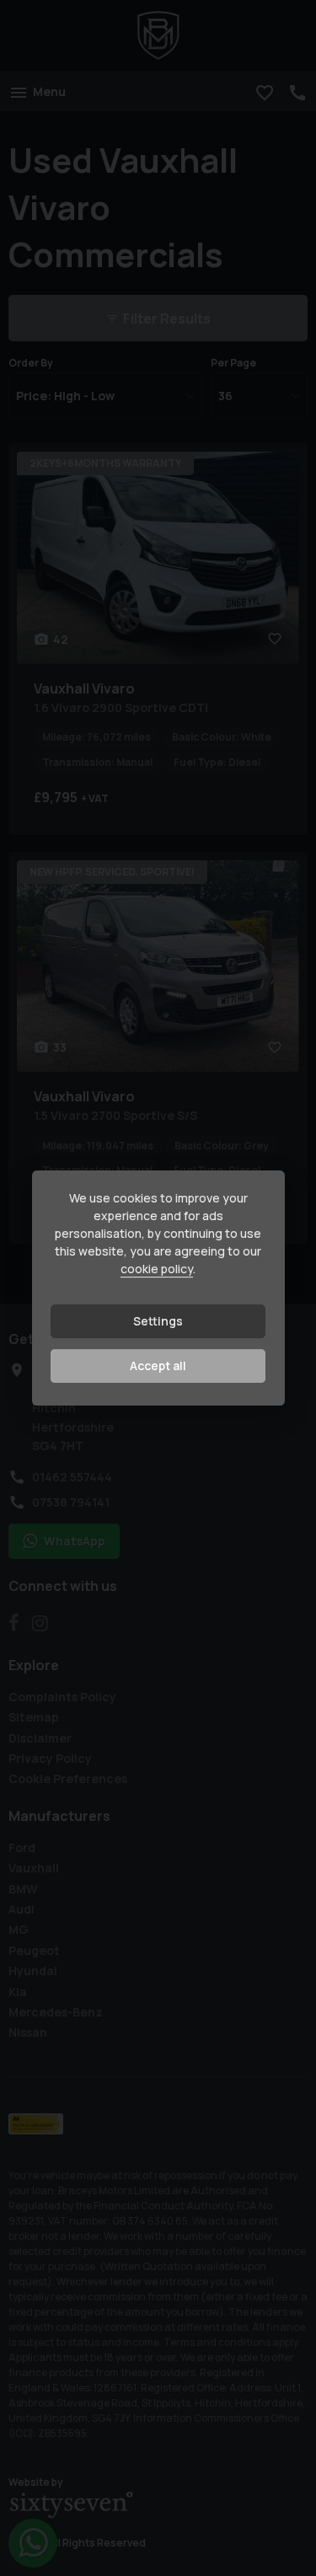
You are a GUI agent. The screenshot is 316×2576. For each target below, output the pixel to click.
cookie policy (157, 1269)
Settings (158, 1321)
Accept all (158, 1366)
